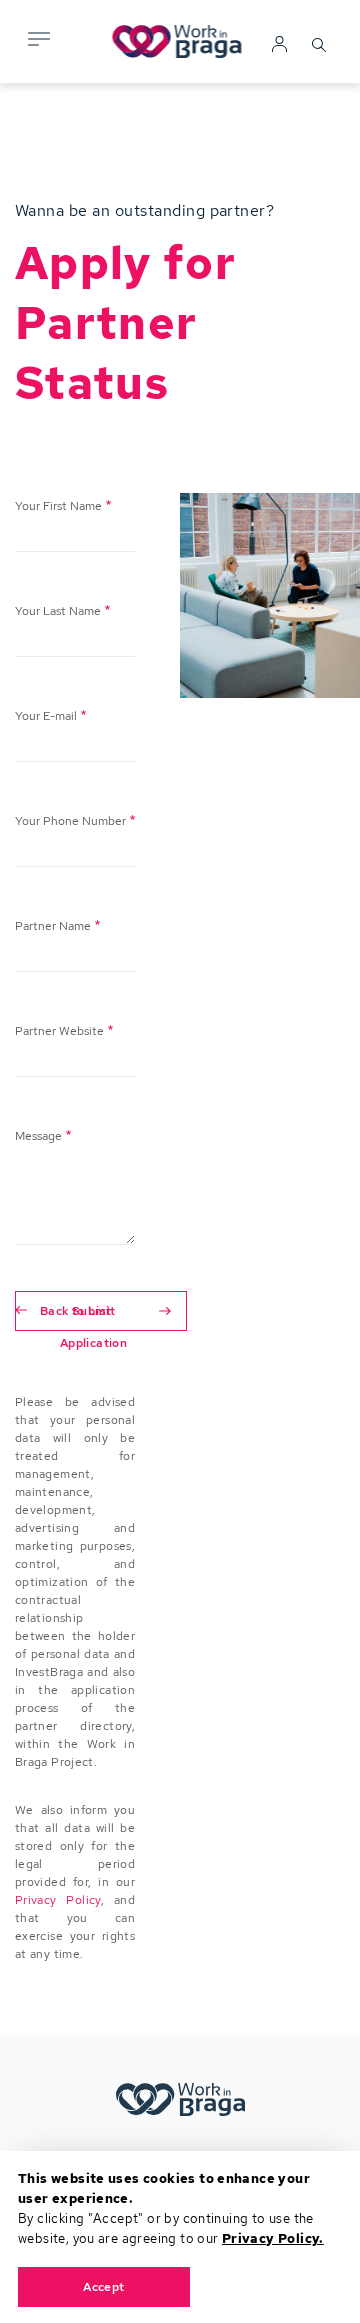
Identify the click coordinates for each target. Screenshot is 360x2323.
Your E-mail (46, 716)
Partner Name (53, 926)
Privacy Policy (58, 1900)
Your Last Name (58, 611)
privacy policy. (273, 2238)
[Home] (180, 42)
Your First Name (58, 506)
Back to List (75, 1310)
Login (280, 45)
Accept (103, 2287)
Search (319, 42)
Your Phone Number (70, 821)
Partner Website (59, 1031)
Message (38, 1136)
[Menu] (37, 41)
